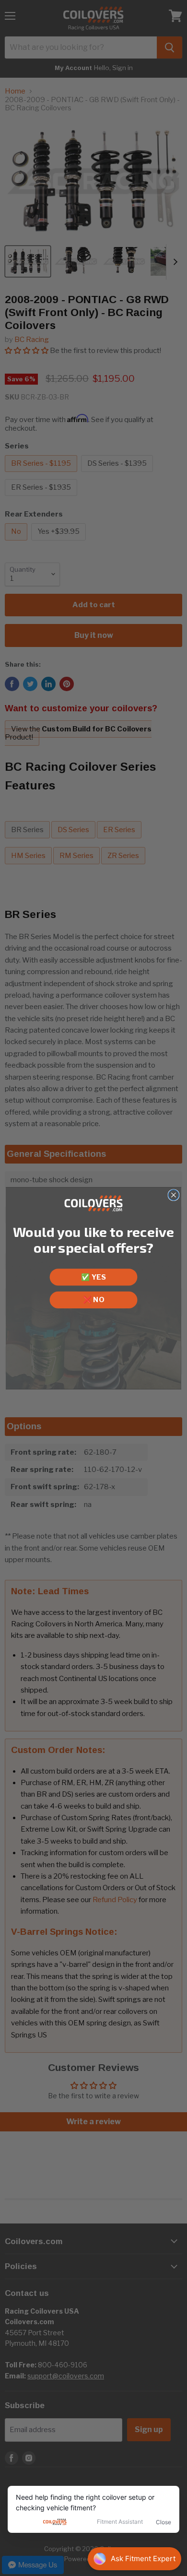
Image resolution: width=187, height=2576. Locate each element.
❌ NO (93, 1299)
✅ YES (93, 1277)
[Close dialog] (174, 1195)
